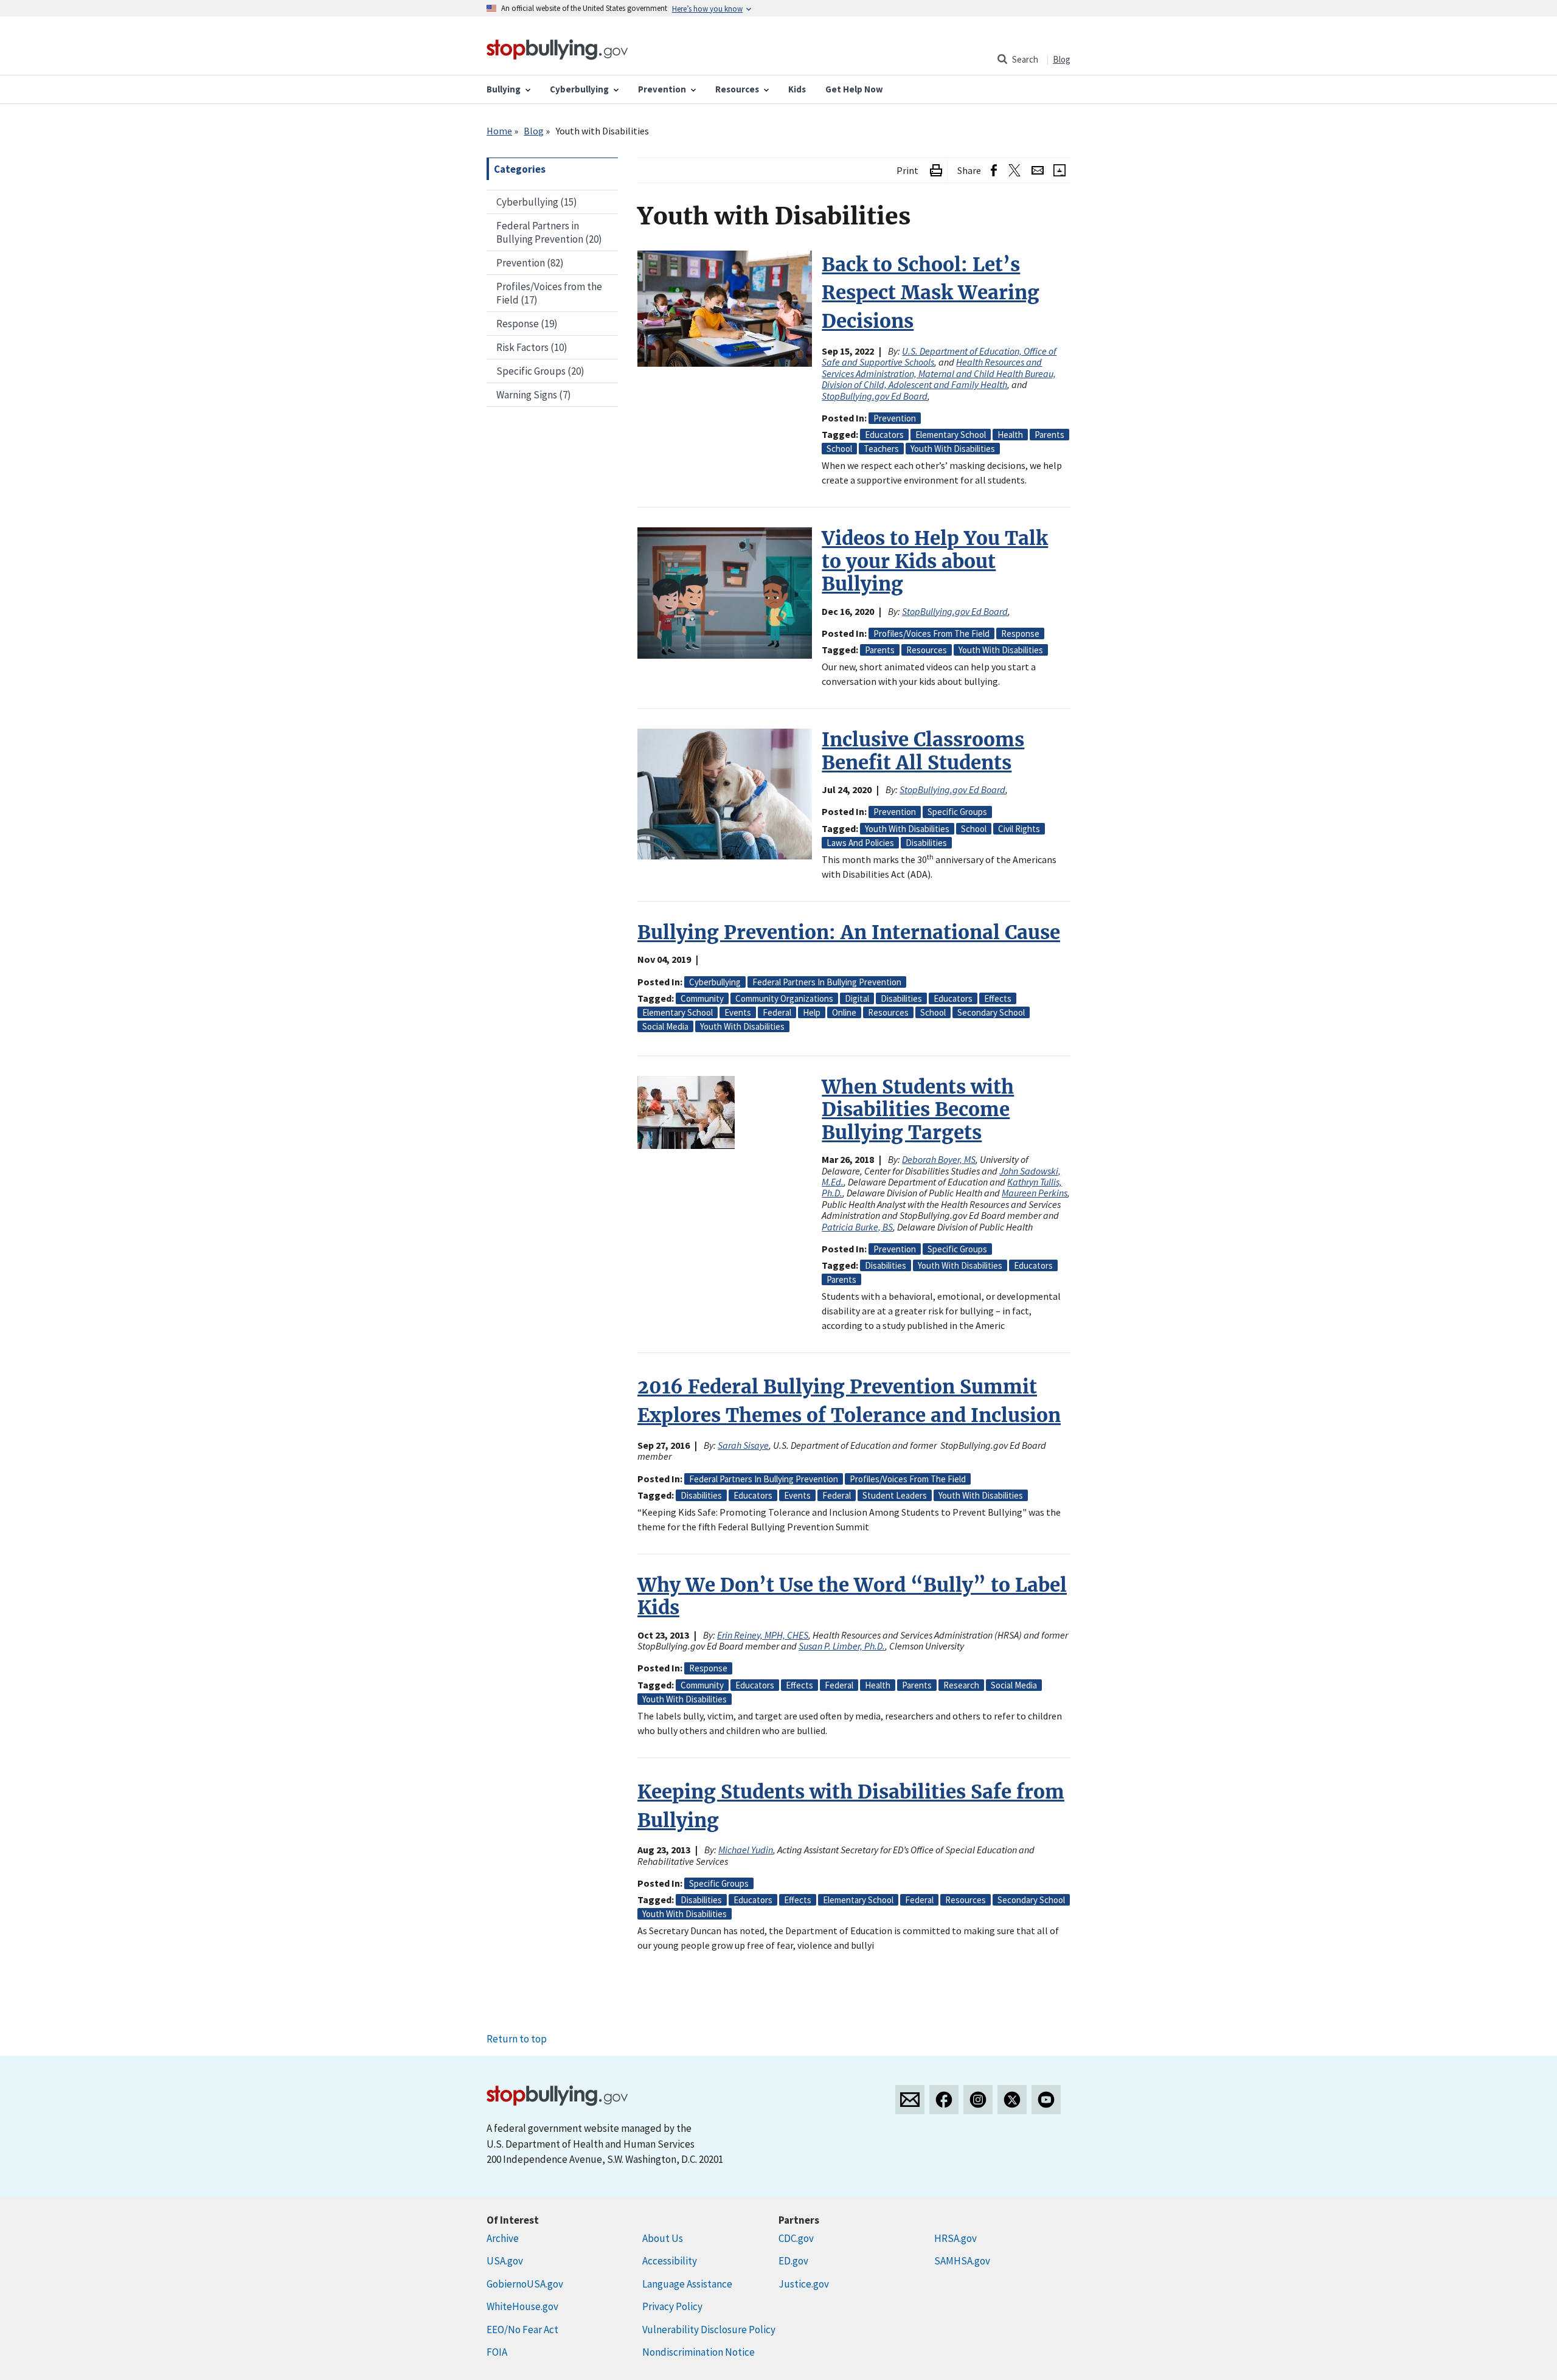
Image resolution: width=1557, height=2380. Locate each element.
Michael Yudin (746, 1850)
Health (1010, 435)
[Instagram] (978, 2100)
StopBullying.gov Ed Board (875, 396)
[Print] (936, 171)
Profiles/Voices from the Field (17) (549, 293)
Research (961, 1685)
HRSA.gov (955, 2238)
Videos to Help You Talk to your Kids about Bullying (935, 561)
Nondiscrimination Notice (699, 2352)
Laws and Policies (860, 843)
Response (1020, 633)
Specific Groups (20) (540, 371)
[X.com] (1012, 2100)
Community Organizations (784, 998)
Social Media (665, 1026)
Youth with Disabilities (953, 449)
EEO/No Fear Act (522, 2330)
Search (1025, 59)
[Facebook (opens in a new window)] (994, 171)
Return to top (517, 2039)
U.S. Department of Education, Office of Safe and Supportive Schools (939, 356)
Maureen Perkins (1035, 1193)
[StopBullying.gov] (557, 48)
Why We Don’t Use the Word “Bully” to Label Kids (852, 1596)
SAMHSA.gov (962, 2261)
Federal (777, 1012)
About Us (663, 2238)
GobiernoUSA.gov (525, 2284)
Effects (998, 998)
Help (812, 1012)
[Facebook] (944, 2100)
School (839, 449)
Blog (1062, 59)
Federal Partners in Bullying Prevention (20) (549, 232)
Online (844, 1012)
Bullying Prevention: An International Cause (849, 932)
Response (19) (527, 324)
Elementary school (951, 435)
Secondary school (991, 1012)
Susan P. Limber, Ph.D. (842, 1646)
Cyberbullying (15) (537, 202)
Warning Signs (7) (534, 395)
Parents (1049, 435)
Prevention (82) (530, 263)
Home (499, 131)
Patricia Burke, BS (857, 1227)
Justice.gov (804, 2284)
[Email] (1038, 171)
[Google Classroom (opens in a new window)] (1059, 171)
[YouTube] (1046, 2100)
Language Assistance (687, 2284)
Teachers (881, 449)
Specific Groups (957, 812)
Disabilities (926, 843)
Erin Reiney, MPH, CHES (763, 1635)
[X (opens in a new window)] (1014, 171)
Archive (503, 2238)
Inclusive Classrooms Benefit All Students (923, 751)
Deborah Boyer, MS (939, 1159)
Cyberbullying (715, 982)
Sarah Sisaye (743, 1445)
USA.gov (505, 2261)
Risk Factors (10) (532, 347)
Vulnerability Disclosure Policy (709, 2330)
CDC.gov (796, 2238)
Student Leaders (895, 1495)
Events (738, 1012)
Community (702, 998)
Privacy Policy (672, 2306)
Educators (884, 435)
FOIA (497, 2352)
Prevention (895, 418)
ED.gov (793, 2261)
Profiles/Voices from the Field (931, 633)
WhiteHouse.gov (522, 2306)
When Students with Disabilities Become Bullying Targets (918, 1110)
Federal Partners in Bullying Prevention (827, 982)
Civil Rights (1019, 829)
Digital (857, 998)
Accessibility (670, 2261)
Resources (927, 650)
